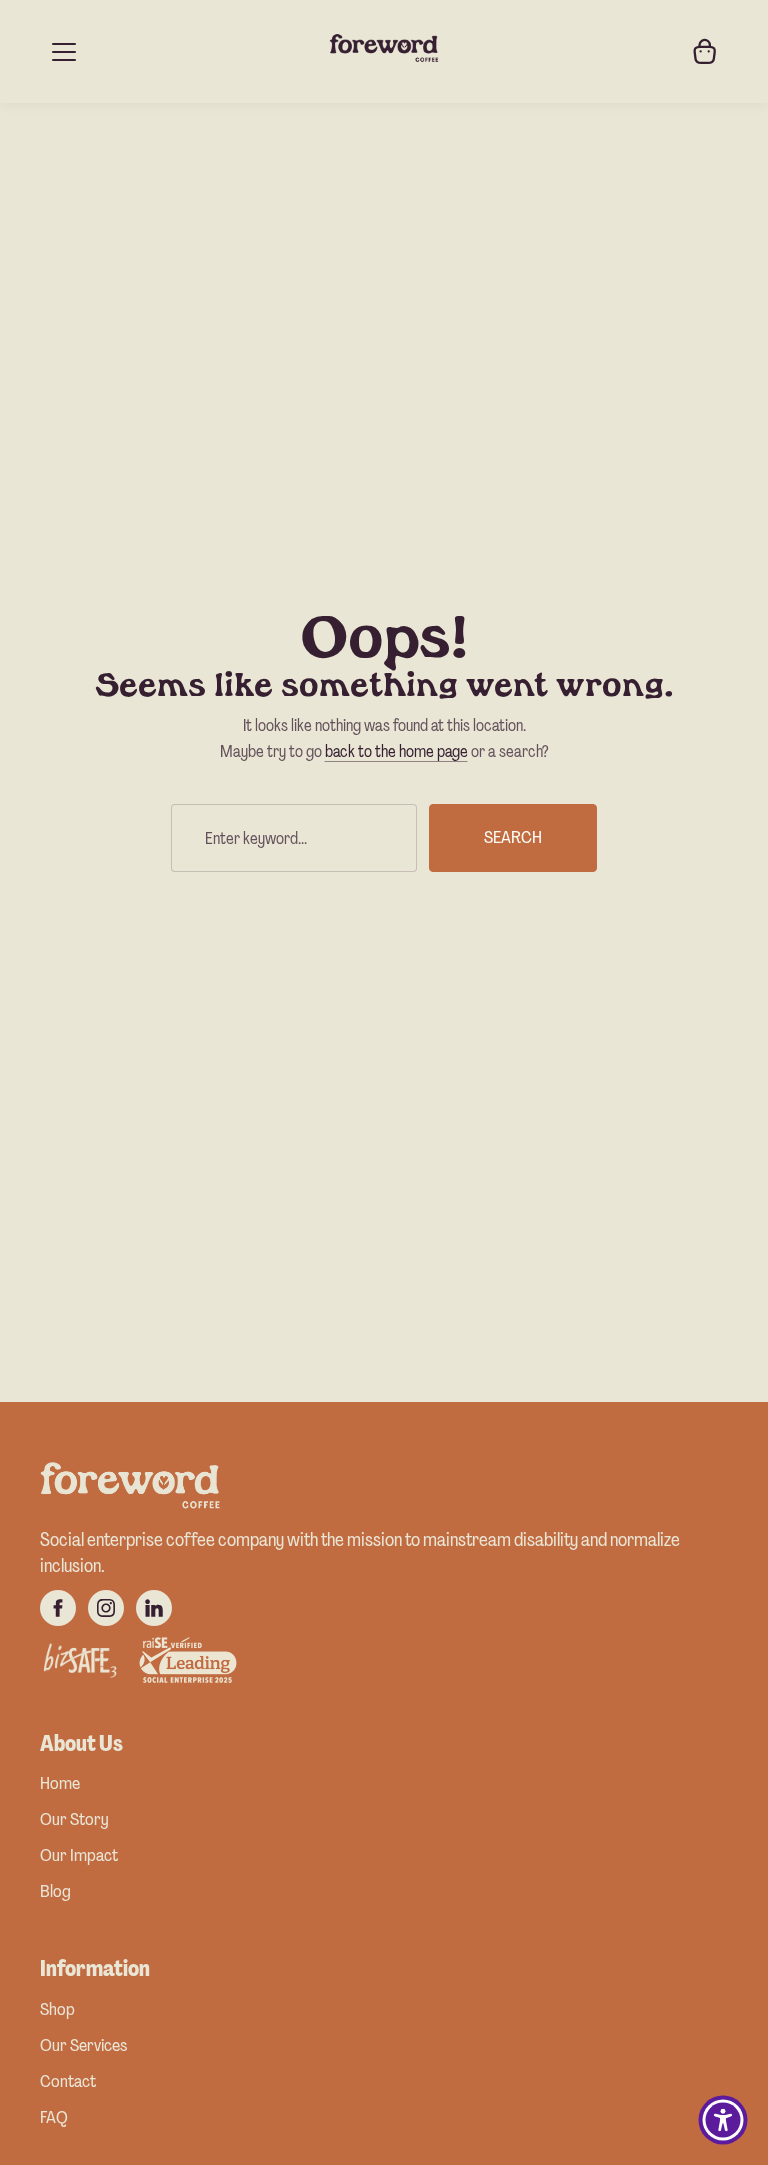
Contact (68, 2082)
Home (60, 1784)
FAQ (54, 2118)
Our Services (83, 2046)
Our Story (74, 1820)
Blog (55, 1892)
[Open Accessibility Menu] (723, 2120)
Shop (57, 2010)
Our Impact (79, 1856)
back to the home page (396, 751)
